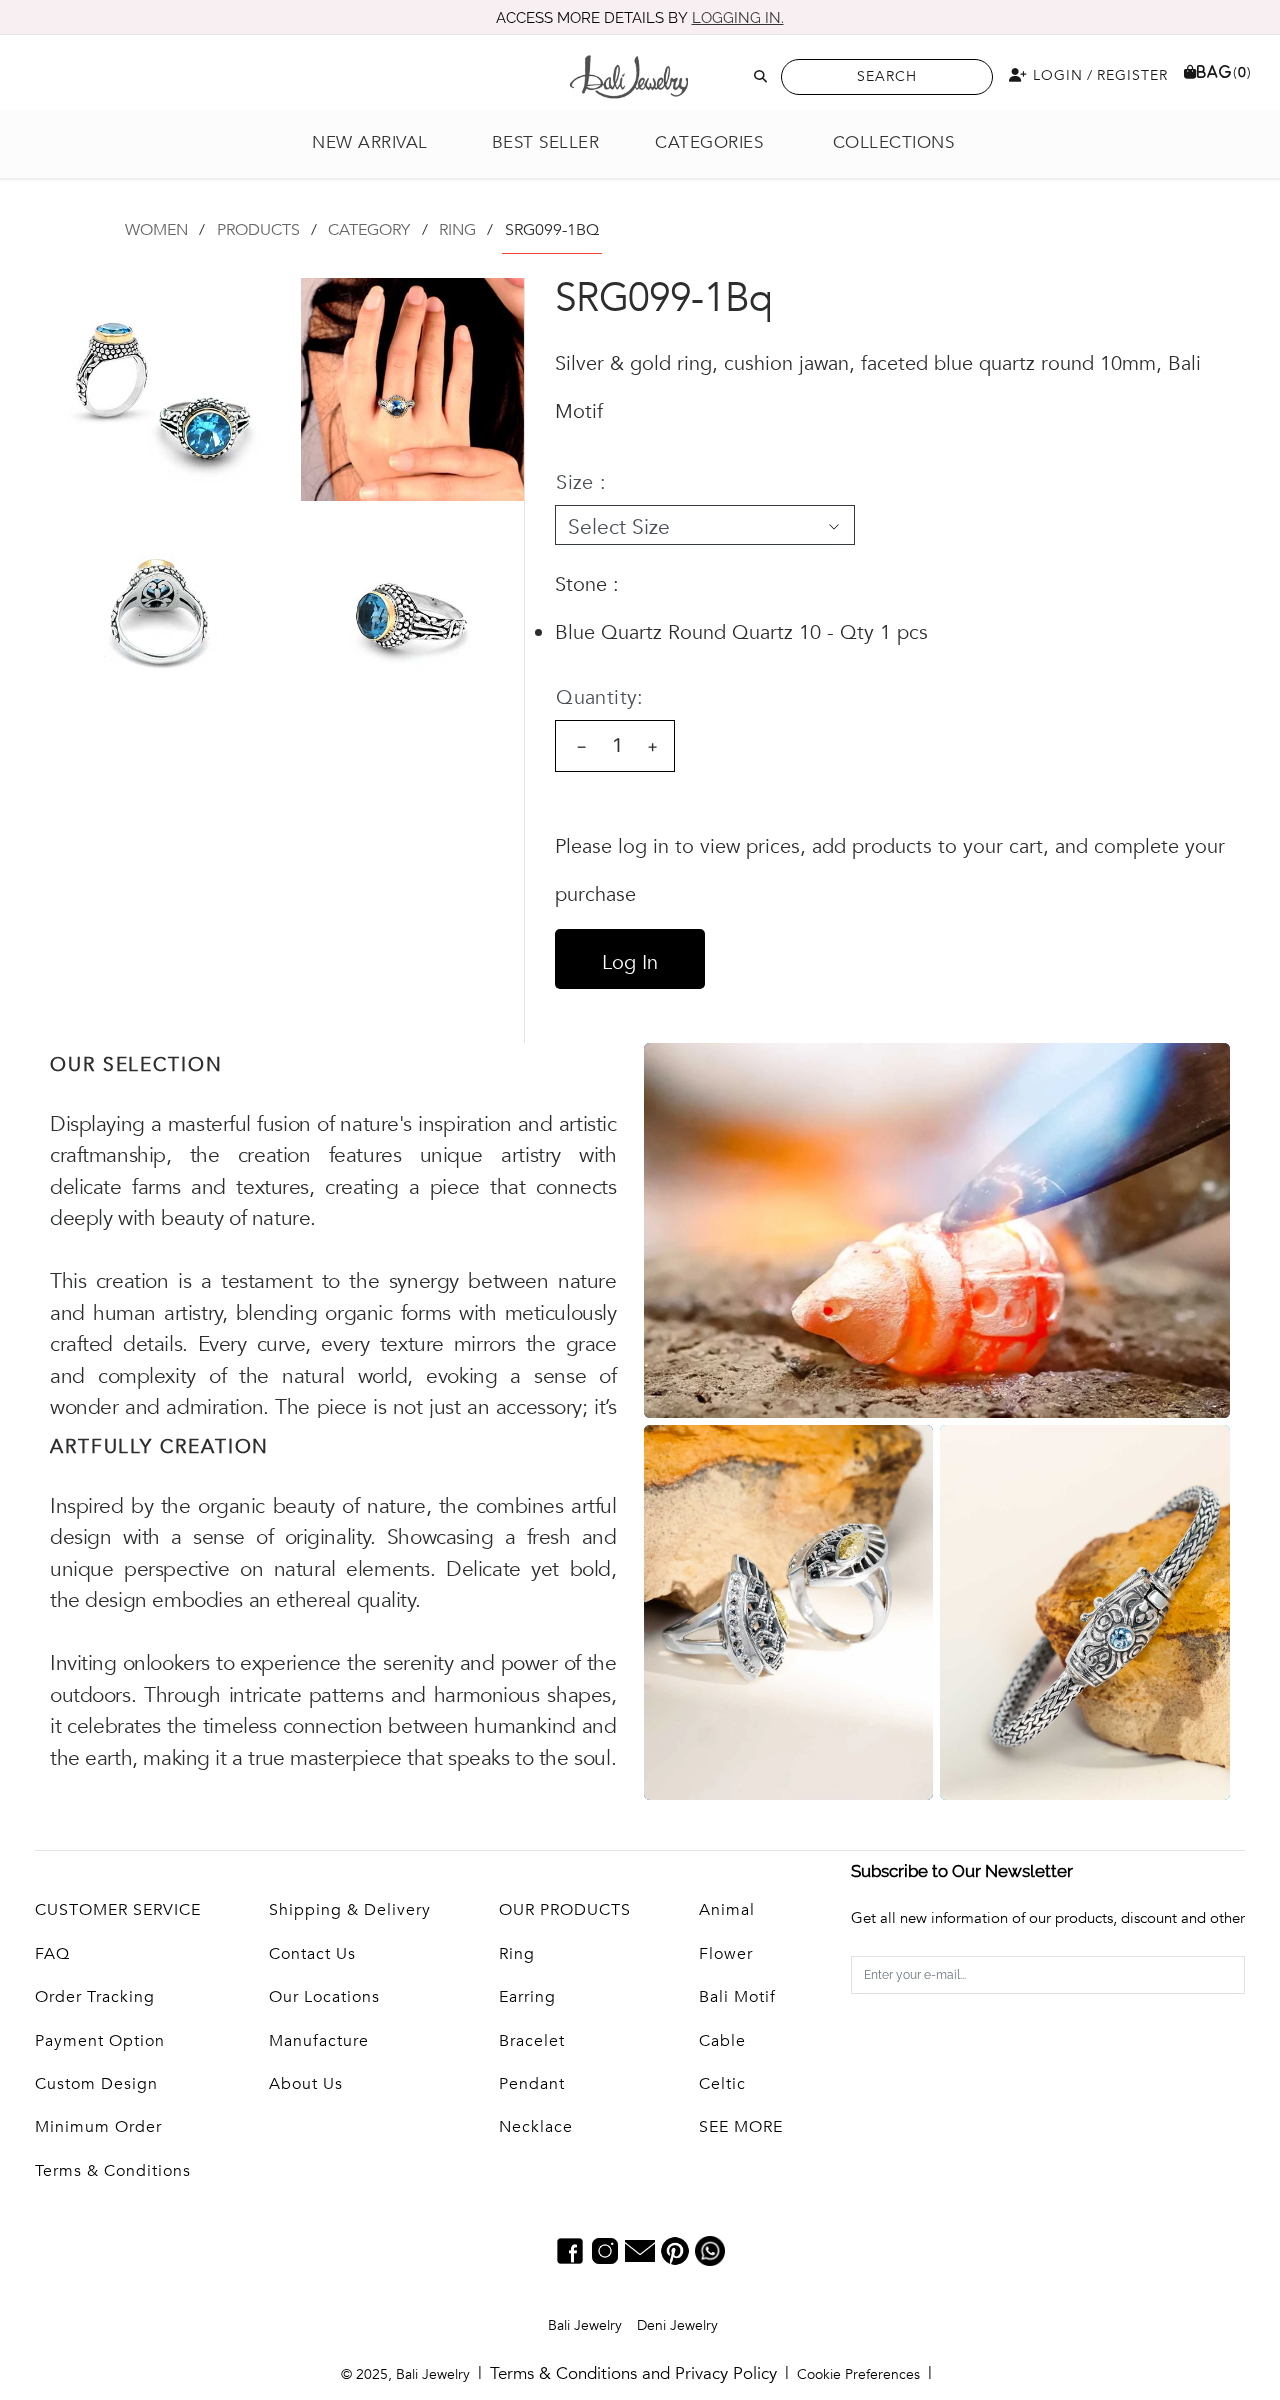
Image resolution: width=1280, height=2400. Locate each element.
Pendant (532, 2084)
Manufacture (319, 2041)
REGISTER (1132, 75)
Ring (517, 1954)
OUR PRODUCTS (565, 1910)
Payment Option (100, 2041)
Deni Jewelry (677, 2325)
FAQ (52, 1954)
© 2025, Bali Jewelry (405, 2374)
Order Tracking (95, 1997)
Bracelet (532, 2041)
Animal (727, 1910)
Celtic (722, 2084)
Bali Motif (737, 1997)
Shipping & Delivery (350, 1910)
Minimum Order (98, 2127)
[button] (720, 143)
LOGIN (1055, 75)
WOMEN (156, 230)
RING (457, 230)
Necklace (536, 2127)
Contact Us (312, 1954)
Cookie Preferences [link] (858, 2374)
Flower (726, 1954)
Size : (581, 482)
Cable (722, 2041)
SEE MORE (741, 2127)
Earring (527, 1997)
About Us (306, 2084)
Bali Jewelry (585, 2325)
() (1224, 72)
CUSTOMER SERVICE (118, 1910)
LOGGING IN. (738, 18)
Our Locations (324, 1997)
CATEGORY (369, 230)
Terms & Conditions (113, 2171)
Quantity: (600, 697)
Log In (630, 962)
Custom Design (96, 2084)
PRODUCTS (258, 230)
